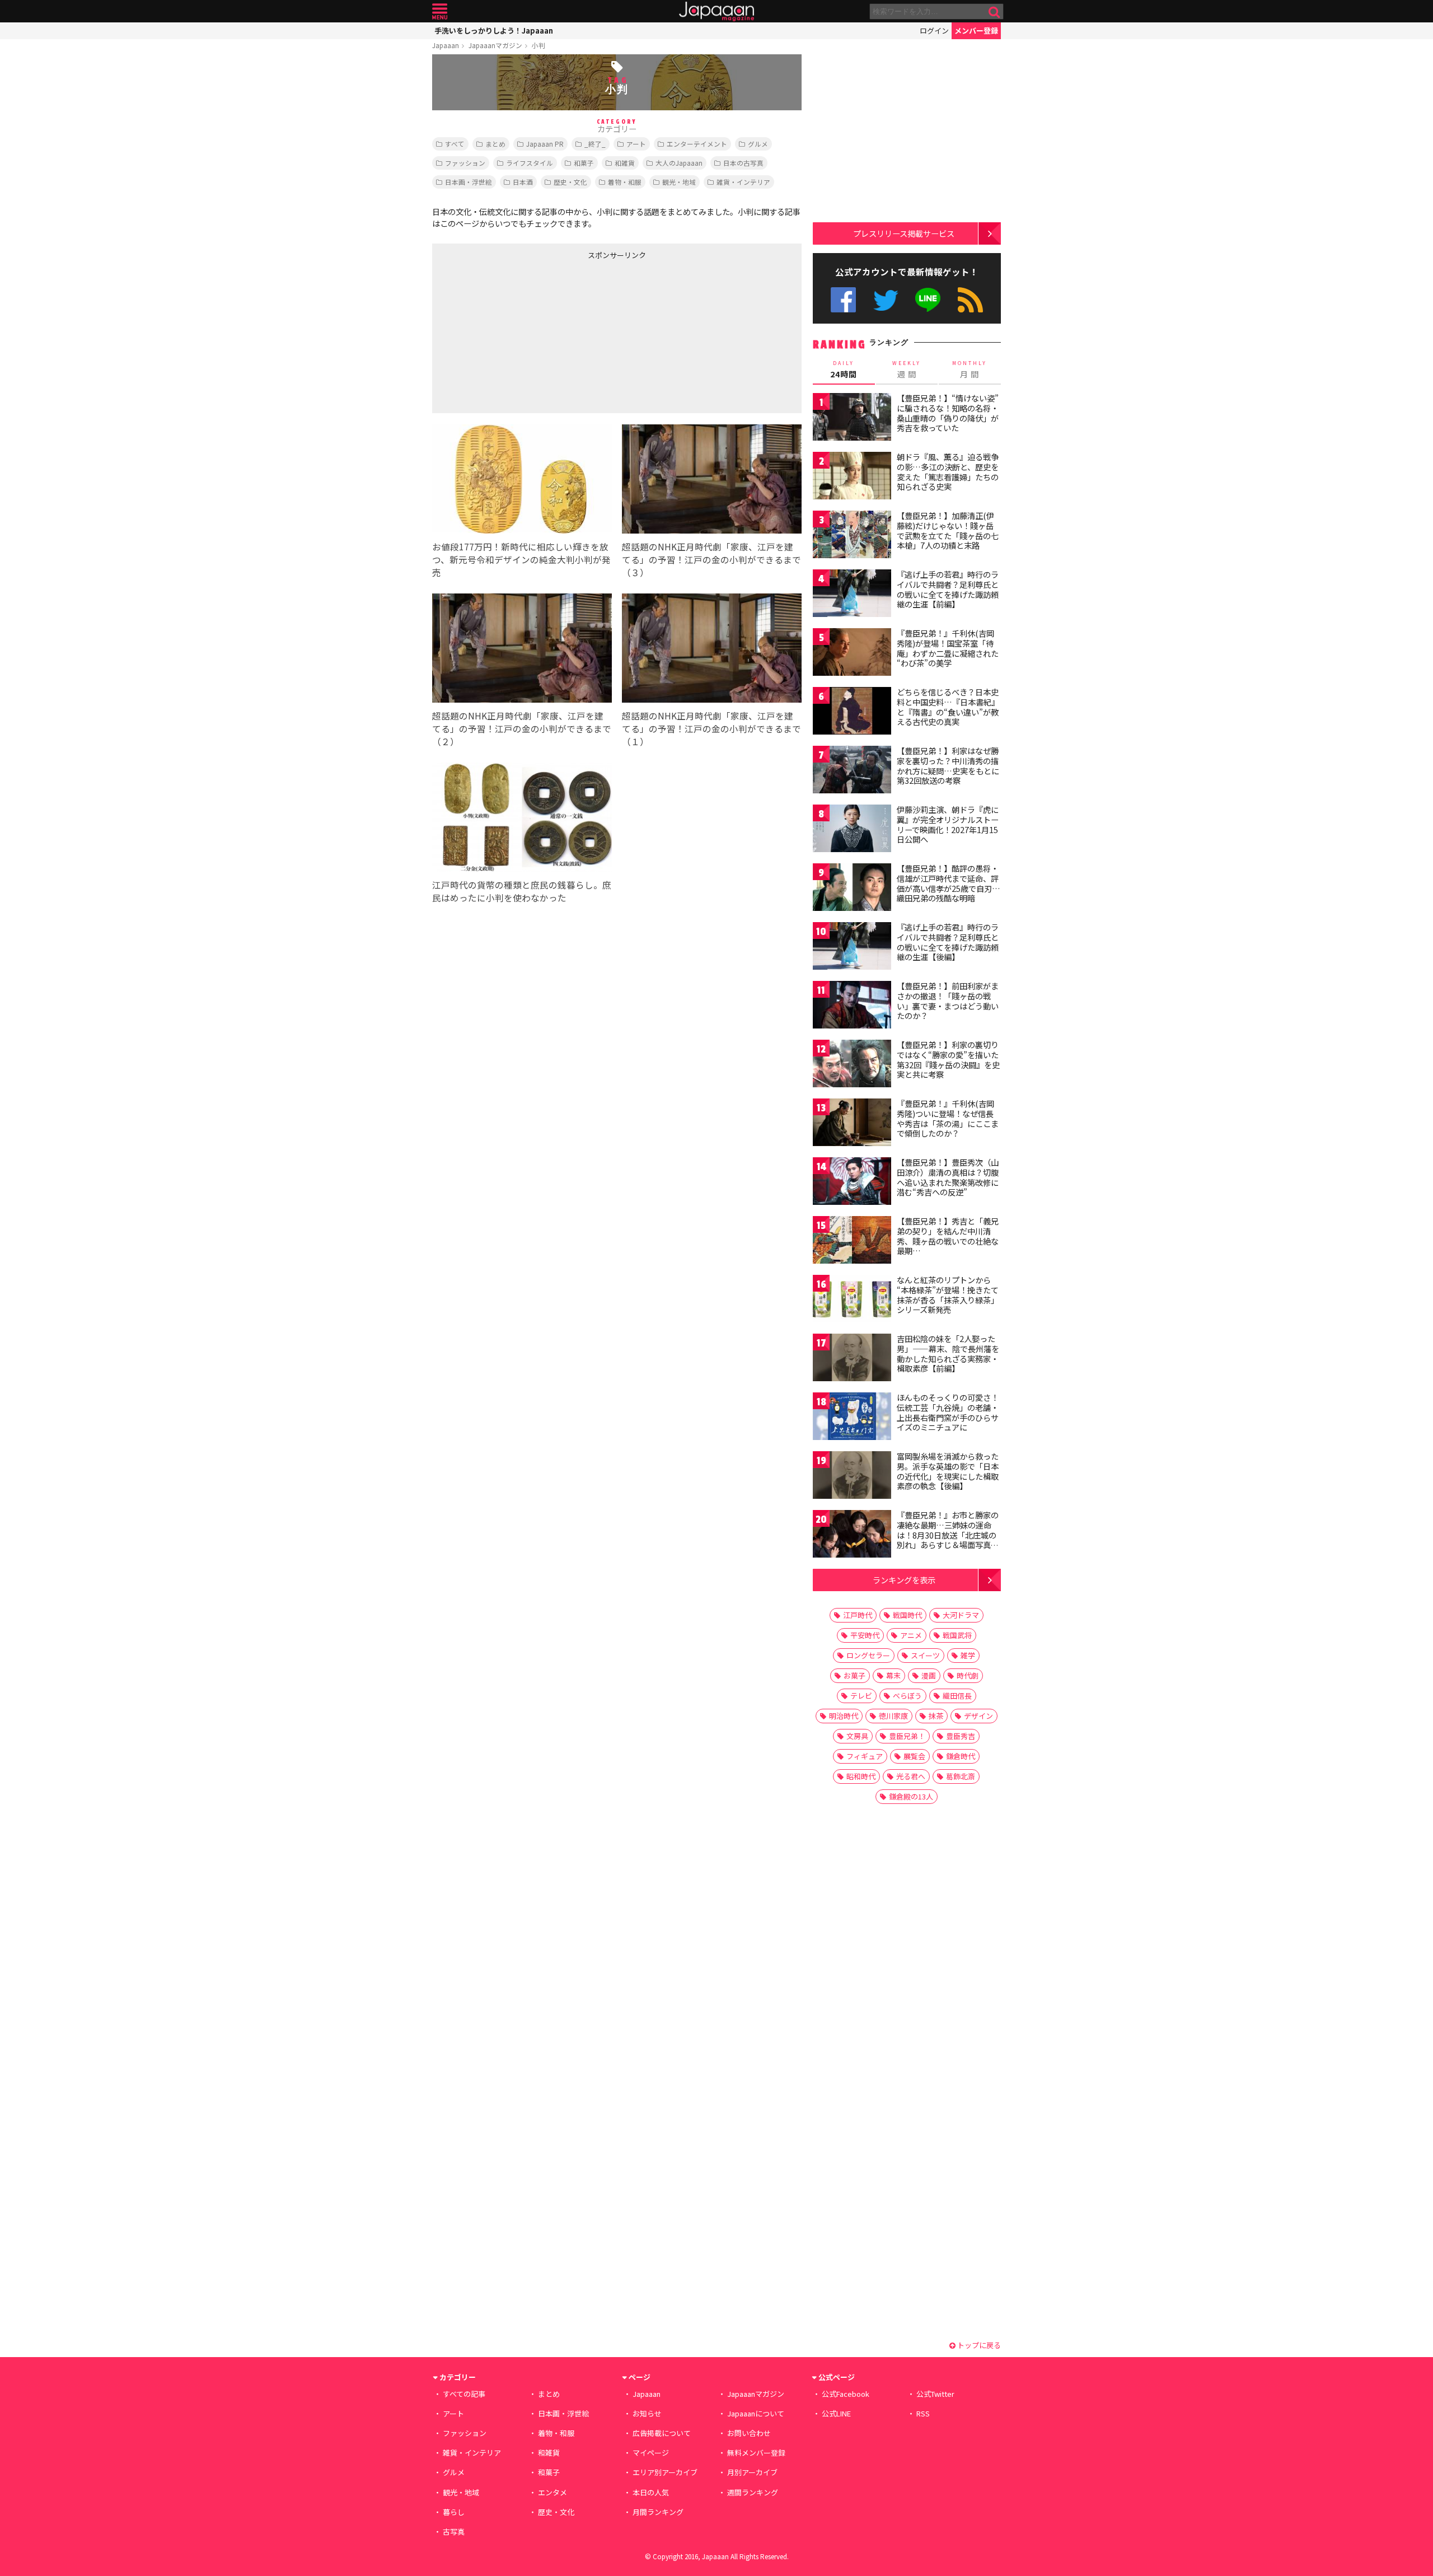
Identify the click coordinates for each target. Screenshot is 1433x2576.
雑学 (968, 1655)
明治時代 (844, 1716)
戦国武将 (957, 1635)
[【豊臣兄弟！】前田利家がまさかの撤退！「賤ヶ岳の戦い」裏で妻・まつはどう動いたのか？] (852, 1006)
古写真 (454, 2531)
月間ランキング (658, 2512)
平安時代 (865, 1635)
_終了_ (595, 144)
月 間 (970, 370)
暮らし (454, 2512)
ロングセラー (868, 1655)
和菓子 (584, 163)
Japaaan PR (545, 144)
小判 (538, 45)
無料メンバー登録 (756, 2453)
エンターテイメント (697, 144)
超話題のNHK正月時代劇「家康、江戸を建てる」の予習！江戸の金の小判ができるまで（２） (522, 728)
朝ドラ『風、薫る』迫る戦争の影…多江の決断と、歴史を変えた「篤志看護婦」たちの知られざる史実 (948, 472)
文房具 (857, 1736)
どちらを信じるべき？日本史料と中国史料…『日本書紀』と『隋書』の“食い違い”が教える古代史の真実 (948, 707)
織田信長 (957, 1696)
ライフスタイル (530, 163)
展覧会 (914, 1756)
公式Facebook (843, 300)
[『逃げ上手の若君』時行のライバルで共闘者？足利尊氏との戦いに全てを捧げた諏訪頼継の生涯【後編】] (852, 948)
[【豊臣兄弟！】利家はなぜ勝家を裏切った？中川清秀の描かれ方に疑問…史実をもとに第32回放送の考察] (852, 771)
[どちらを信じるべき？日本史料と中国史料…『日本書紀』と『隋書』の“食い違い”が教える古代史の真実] (852, 712)
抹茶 (936, 1716)
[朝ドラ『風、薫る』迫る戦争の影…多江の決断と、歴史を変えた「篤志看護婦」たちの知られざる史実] (852, 477)
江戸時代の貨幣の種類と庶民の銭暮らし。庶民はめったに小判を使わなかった (522, 891)
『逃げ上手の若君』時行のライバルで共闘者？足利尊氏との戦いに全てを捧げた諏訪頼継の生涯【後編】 (948, 942)
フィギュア (865, 1756)
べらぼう (907, 1696)
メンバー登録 (976, 31)
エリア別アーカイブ (665, 2472)
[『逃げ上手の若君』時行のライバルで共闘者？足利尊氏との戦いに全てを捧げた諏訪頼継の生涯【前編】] (852, 595)
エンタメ (552, 2492)
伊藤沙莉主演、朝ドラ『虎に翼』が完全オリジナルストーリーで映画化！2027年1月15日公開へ (948, 824)
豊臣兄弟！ (907, 1736)
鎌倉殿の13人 (911, 1796)
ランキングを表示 (904, 1580)
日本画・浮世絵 (469, 182)
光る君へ (911, 1776)
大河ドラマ (961, 1615)
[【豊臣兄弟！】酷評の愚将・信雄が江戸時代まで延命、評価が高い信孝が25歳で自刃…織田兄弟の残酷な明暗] (852, 889)
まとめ (495, 144)
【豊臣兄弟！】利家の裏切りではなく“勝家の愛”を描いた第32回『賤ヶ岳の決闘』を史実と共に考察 (948, 1060)
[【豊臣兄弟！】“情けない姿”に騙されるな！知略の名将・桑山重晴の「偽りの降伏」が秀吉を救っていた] (852, 419)
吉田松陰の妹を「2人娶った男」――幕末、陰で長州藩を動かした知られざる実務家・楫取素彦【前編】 (948, 1354)
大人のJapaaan (679, 163)
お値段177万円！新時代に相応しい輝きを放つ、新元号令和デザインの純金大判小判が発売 (521, 559)
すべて (455, 144)
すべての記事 (464, 2394)
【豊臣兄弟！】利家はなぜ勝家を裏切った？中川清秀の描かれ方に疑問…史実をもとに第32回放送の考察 (948, 766)
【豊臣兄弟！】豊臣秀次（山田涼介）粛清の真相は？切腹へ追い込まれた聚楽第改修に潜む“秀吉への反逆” (948, 1177)
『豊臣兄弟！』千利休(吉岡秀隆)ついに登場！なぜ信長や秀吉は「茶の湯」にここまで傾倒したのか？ (948, 1118)
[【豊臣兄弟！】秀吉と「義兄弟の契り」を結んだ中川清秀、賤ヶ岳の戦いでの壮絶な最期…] (852, 1242)
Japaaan (716, 11)
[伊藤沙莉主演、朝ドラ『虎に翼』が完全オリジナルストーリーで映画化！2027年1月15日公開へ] (852, 830)
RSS (970, 300)
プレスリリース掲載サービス (904, 233)
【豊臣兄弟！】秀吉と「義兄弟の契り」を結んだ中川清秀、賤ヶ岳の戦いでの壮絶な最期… (948, 1236)
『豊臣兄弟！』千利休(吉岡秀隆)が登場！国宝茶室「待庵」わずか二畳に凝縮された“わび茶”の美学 (948, 648)
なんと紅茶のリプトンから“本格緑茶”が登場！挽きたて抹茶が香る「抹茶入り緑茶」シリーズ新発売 (948, 1295)
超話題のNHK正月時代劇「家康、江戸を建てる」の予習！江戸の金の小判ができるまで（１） (711, 728)
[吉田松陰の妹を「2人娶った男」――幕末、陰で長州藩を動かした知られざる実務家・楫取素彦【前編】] (852, 1359)
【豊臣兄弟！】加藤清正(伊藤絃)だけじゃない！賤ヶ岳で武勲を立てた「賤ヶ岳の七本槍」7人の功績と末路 (948, 530)
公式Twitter (886, 300)
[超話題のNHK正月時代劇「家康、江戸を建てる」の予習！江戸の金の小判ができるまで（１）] (712, 650)
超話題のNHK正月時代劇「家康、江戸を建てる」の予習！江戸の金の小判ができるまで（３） (711, 559)
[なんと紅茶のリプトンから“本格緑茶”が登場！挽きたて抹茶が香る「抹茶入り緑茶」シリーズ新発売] (852, 1300)
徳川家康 (893, 1716)
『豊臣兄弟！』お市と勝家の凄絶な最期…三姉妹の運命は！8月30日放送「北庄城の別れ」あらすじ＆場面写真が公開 (948, 1535)
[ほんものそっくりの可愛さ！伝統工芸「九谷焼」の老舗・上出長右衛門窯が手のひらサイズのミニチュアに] (852, 1418)
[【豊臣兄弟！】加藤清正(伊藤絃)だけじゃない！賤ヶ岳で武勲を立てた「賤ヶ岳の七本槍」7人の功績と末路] (852, 536)
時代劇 (968, 1675)
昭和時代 (861, 1776)
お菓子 (854, 1675)
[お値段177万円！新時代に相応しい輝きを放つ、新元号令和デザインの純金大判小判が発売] (522, 481)
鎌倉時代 (961, 1756)
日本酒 (523, 182)
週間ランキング (753, 2492)
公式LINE (928, 300)
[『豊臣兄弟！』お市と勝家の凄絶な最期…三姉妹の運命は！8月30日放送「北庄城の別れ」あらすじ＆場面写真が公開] (852, 1535)
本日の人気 (651, 2492)
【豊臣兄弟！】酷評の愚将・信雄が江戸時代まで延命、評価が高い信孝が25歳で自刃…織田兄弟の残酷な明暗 (949, 883)
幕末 (893, 1675)
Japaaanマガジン (495, 45)
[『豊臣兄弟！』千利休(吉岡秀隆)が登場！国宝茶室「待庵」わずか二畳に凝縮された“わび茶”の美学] (852, 654)
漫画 (929, 1675)
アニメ (911, 1635)
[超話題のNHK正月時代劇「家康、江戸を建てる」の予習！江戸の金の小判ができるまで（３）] (712, 481)
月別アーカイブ (752, 2472)
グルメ (758, 144)
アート (636, 144)
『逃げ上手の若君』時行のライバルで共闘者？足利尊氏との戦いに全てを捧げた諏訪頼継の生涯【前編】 (948, 589)
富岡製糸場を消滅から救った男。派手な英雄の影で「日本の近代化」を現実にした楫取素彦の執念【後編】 (948, 1471)
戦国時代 (907, 1615)
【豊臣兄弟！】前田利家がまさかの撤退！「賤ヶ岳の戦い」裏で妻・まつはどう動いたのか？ (948, 1001)
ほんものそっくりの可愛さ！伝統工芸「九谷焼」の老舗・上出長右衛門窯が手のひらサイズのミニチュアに (948, 1412)
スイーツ (925, 1655)
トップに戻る (978, 2345)
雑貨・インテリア (743, 182)
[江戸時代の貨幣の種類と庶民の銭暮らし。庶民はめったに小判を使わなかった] (522, 819)
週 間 (907, 370)
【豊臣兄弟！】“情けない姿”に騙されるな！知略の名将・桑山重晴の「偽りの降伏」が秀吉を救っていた (948, 413)
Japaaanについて (756, 2413)
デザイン (978, 1716)
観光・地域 (679, 182)
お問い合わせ (749, 2433)
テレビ (861, 1696)
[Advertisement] (525, 334)
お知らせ (647, 2413)
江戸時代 (858, 1615)
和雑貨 (625, 163)
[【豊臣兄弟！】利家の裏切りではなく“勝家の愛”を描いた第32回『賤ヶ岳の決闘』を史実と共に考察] (852, 1065)
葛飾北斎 (961, 1776)
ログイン (934, 31)
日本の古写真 (743, 163)
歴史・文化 (570, 182)
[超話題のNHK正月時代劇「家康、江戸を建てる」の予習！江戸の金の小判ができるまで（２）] (522, 650)
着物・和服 (625, 182)
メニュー (440, 11)
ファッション (465, 163)
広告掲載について (662, 2433)
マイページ (651, 2453)
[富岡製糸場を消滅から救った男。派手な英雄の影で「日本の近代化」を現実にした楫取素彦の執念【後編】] (852, 1477)
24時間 (844, 370)
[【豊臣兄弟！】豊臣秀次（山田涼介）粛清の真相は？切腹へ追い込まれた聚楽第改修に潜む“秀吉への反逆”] (852, 1183)
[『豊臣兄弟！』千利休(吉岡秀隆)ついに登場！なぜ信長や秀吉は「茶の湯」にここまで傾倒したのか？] (852, 1124)
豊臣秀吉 (961, 1736)
